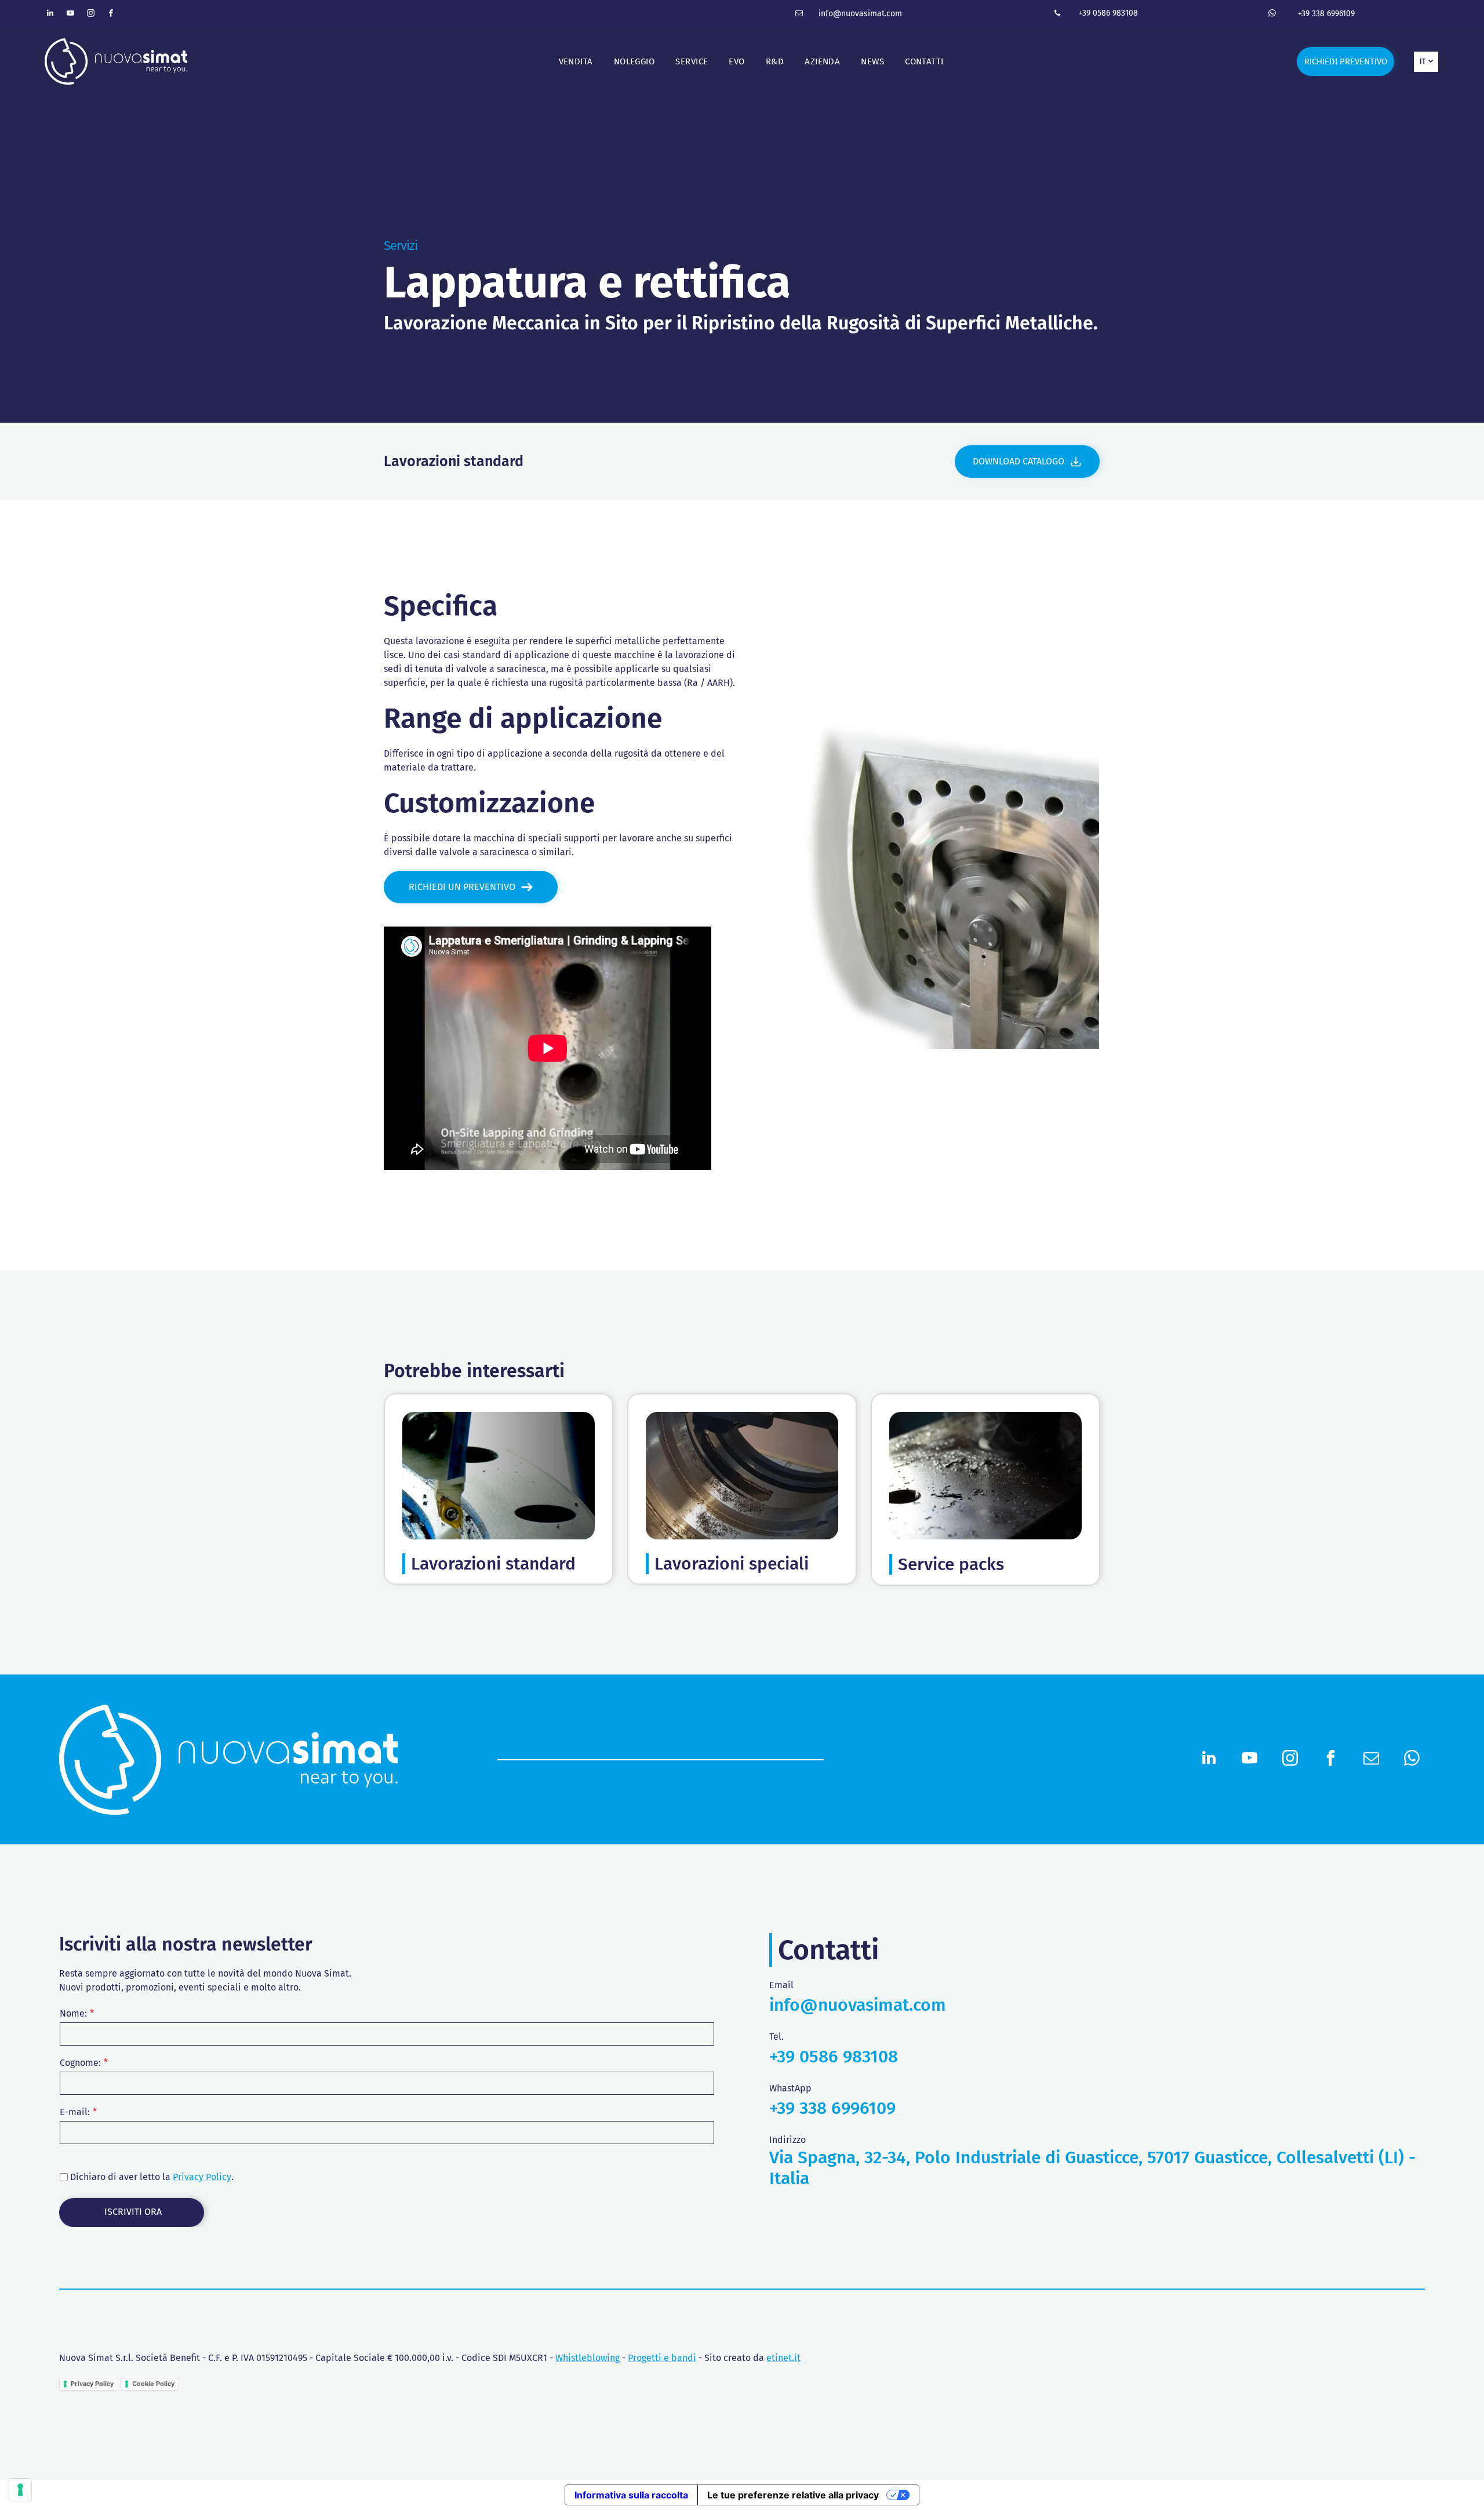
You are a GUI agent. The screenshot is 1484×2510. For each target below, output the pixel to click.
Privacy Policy (202, 2177)
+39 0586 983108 (1108, 13)
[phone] (1057, 15)
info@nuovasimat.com (860, 14)
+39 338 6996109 (1326, 14)
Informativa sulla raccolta (631, 2495)
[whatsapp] (1272, 15)
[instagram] (91, 15)
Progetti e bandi (662, 2358)
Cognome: (80, 2063)
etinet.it (783, 2358)
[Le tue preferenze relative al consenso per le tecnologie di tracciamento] (20, 2490)
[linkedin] (50, 15)
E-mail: (75, 2112)
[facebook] (111, 15)
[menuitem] (576, 62)
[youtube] (71, 15)
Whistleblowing (588, 2358)
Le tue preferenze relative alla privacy (793, 2495)
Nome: (73, 2013)
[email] (799, 15)
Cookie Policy (153, 2384)
